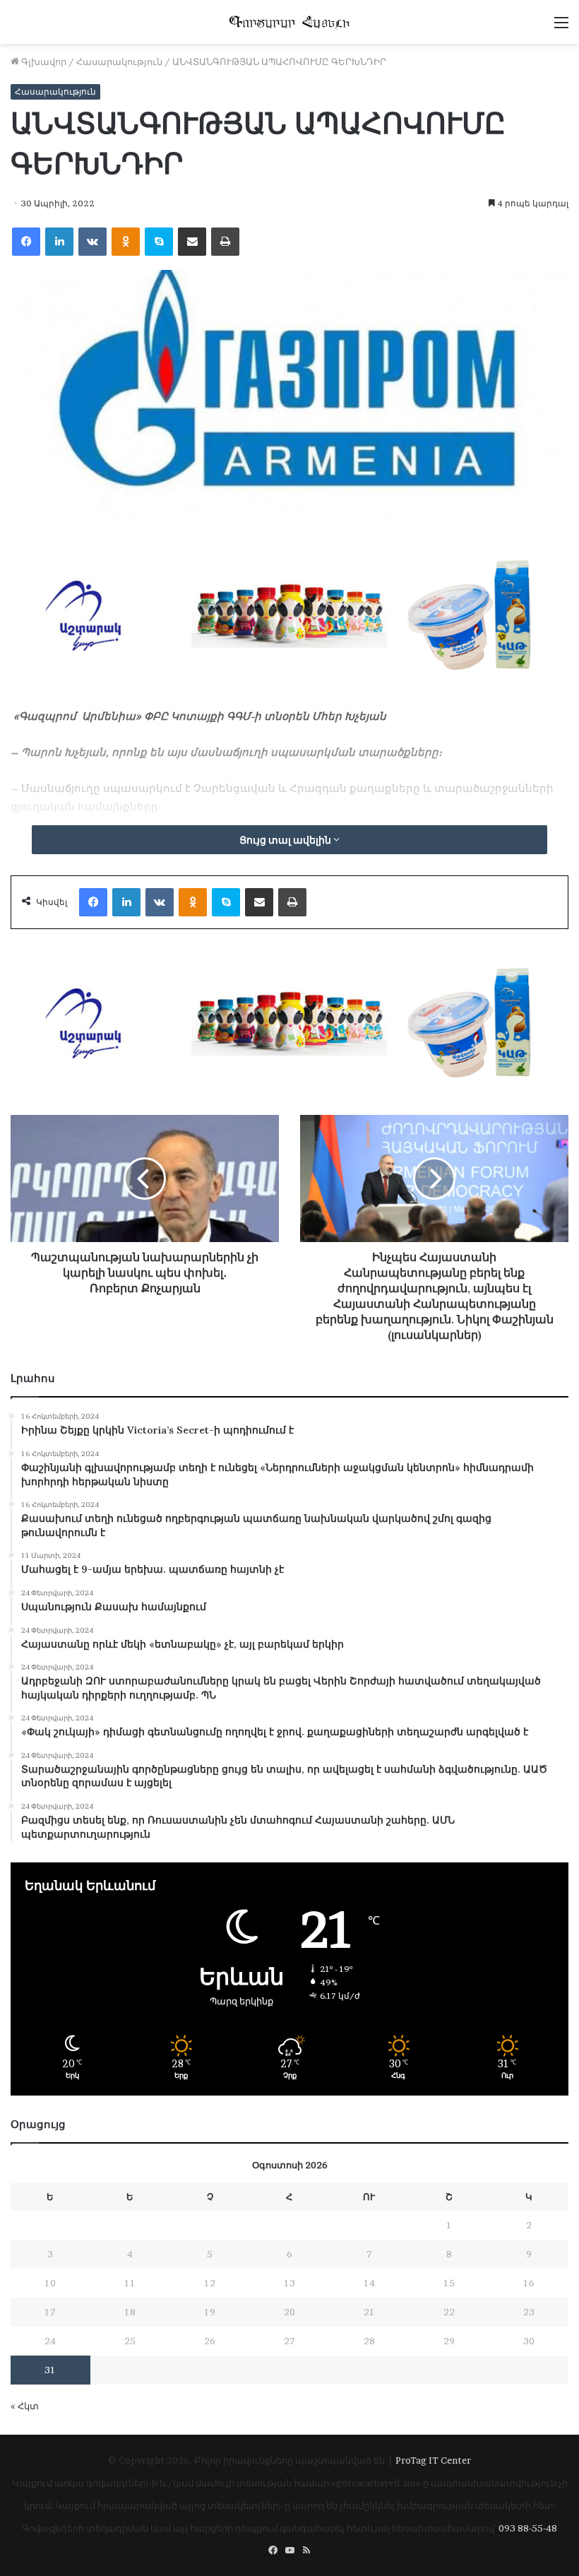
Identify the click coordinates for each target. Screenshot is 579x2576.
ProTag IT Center (433, 2460)
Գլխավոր (43, 61)
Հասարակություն (119, 61)
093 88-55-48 (528, 2528)
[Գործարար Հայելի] (289, 22)
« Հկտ (25, 2406)
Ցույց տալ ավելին (286, 840)
